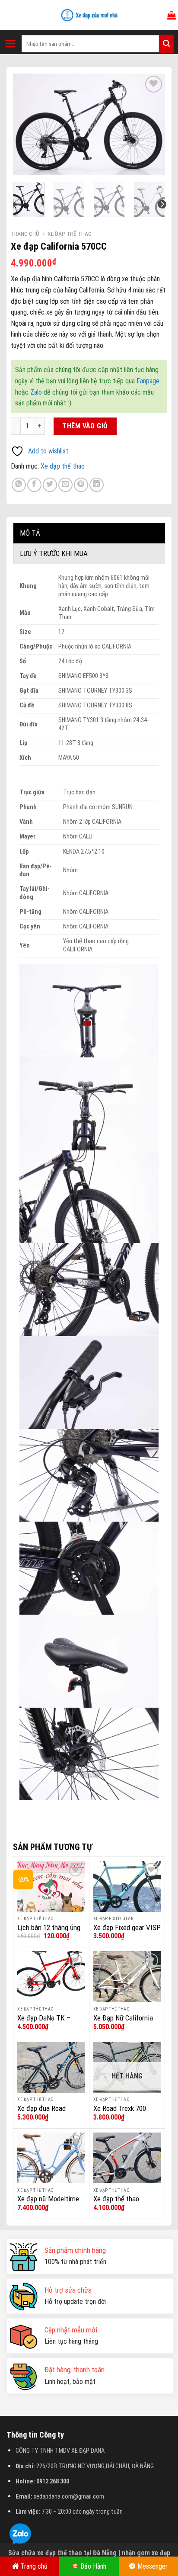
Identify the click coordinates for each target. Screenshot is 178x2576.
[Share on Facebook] (34, 485)
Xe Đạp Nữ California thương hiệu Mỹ (123, 2023)
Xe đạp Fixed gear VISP (127, 1927)
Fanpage (148, 381)
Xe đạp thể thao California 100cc (117, 2203)
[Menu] (11, 44)
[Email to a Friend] (65, 485)
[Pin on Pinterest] (81, 485)
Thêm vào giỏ (85, 426)
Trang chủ (25, 234)
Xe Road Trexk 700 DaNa (120, 2113)
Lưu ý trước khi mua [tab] (54, 553)
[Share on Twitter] (50, 485)
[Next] (151, 124)
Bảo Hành (93, 2566)
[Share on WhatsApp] (19, 485)
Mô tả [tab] (30, 533)
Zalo (36, 392)
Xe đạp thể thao (70, 234)
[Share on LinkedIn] (97, 485)
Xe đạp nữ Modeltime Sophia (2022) (48, 2203)
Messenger (153, 2566)
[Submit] (166, 44)
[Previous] (27, 124)
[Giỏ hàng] (172, 15)
